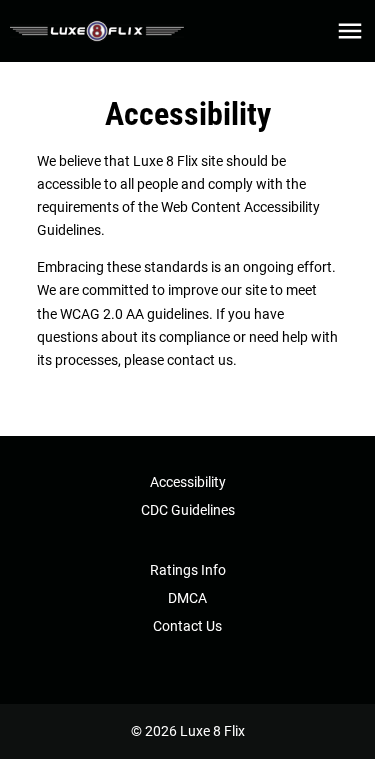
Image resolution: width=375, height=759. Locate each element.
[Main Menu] (350, 31)
